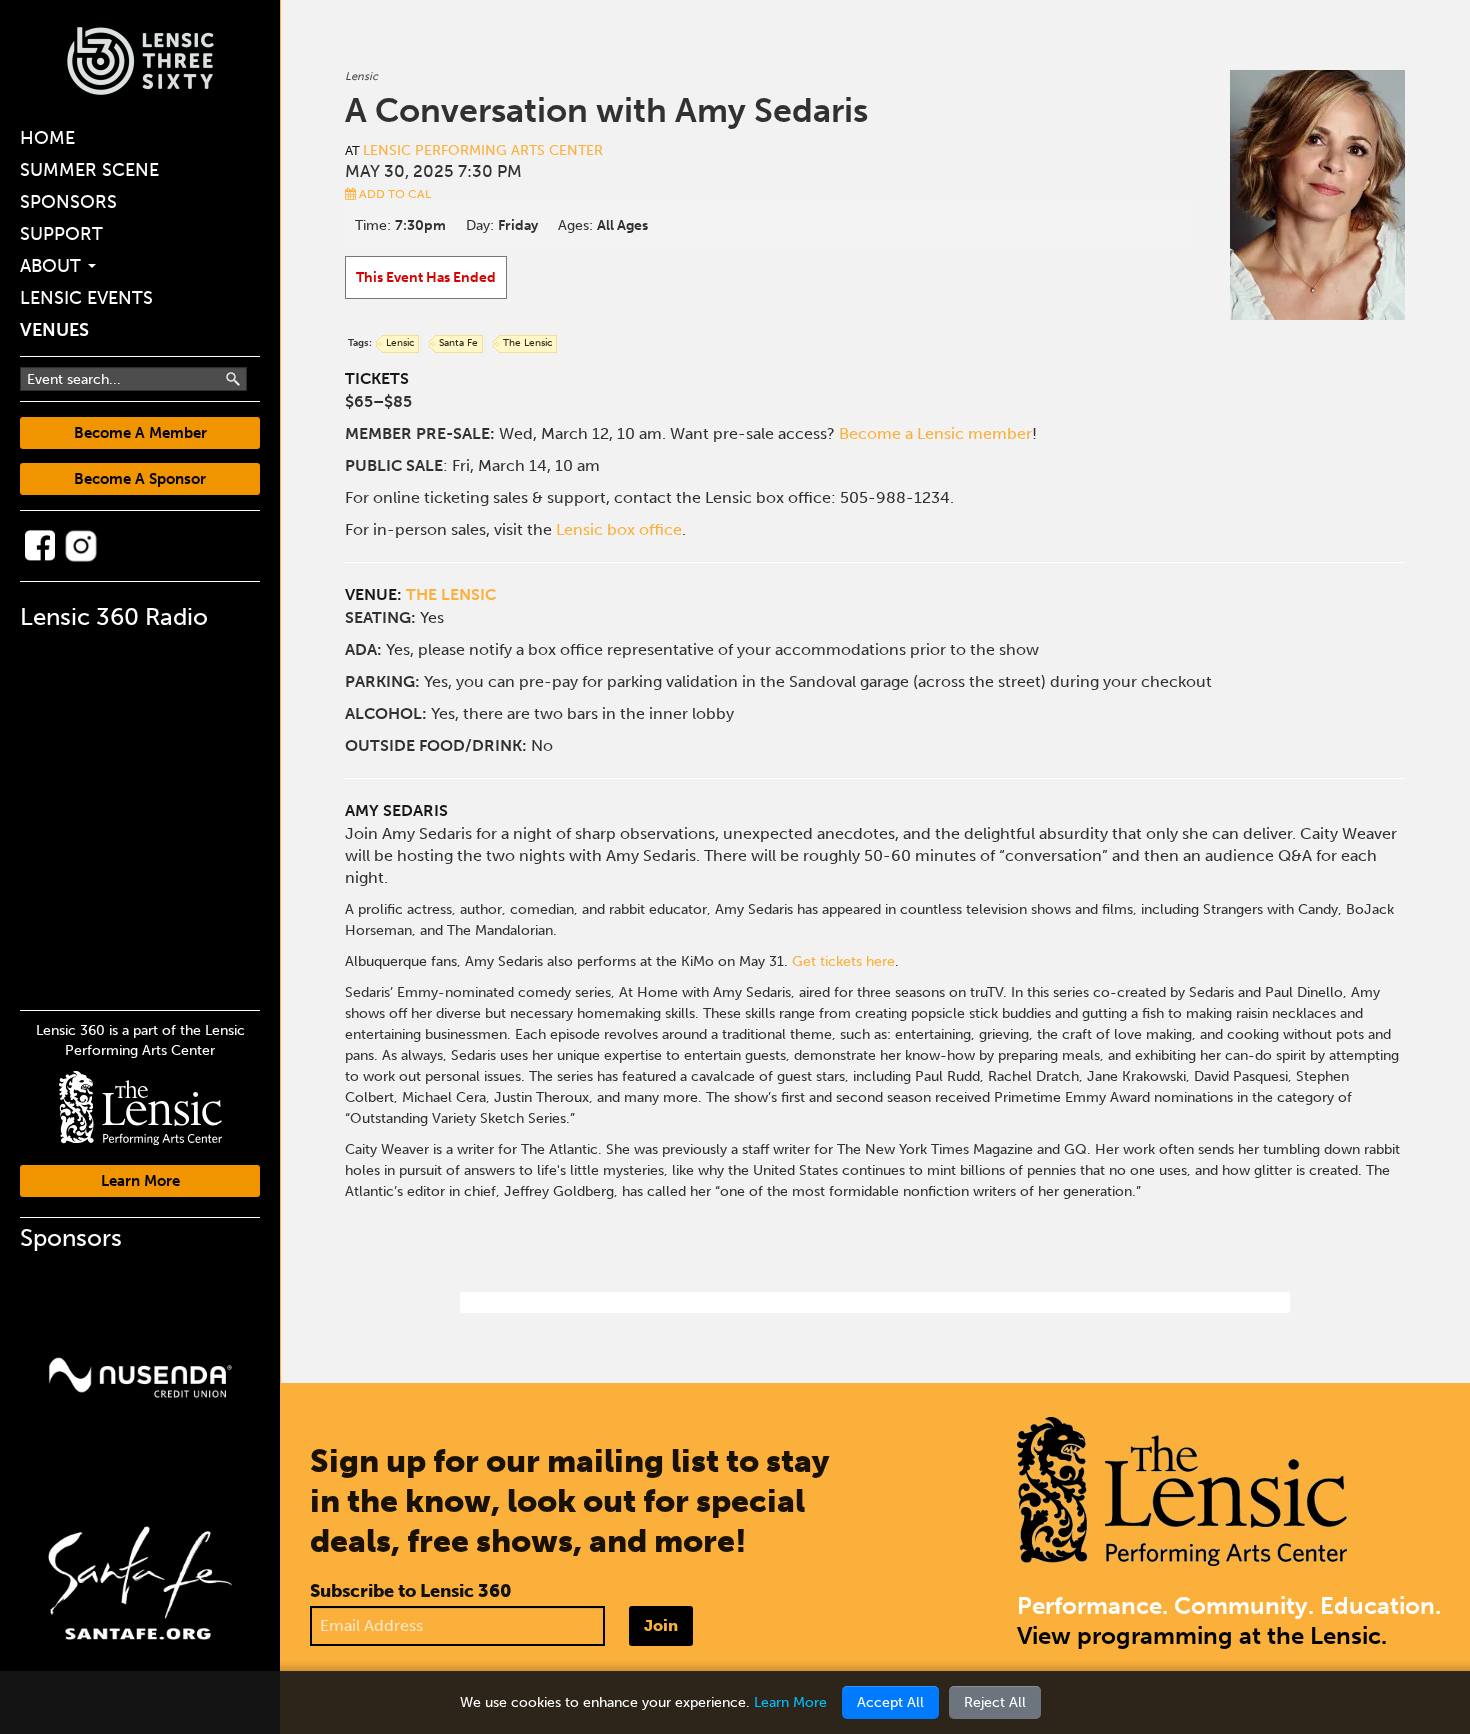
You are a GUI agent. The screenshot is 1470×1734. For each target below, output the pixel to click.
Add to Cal (393, 194)
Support (61, 234)
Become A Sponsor (140, 479)
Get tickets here (843, 961)
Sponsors (68, 202)
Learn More (140, 1181)
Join (661, 1625)
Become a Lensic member (935, 433)
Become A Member (140, 433)
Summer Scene (89, 170)
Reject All (995, 1702)
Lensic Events (86, 298)
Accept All (890, 1702)
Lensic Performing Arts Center (483, 150)
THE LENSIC (451, 594)
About (53, 266)
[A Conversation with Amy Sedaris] (1317, 194)
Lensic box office (619, 529)
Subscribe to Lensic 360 (411, 1591)
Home (47, 138)
